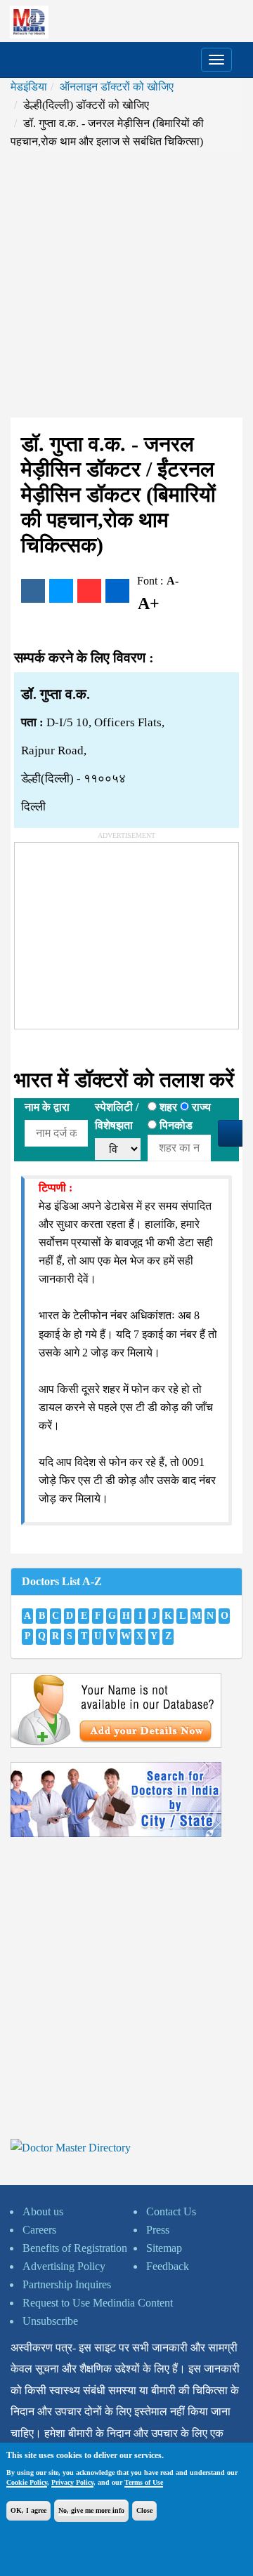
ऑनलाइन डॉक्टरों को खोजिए (117, 87)
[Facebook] (33, 591)
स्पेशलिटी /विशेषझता (117, 1116)
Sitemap (164, 2248)
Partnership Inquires (67, 2284)
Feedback (168, 2266)
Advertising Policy (64, 2266)
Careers (39, 2230)
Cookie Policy (27, 2482)
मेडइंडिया (29, 87)
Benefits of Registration (75, 2248)
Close (144, 2510)
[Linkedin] (117, 591)
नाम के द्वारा (47, 1107)
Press (158, 2230)
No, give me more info (91, 2510)
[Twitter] (61, 591)
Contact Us (171, 2211)
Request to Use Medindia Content (98, 2303)
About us (43, 2211)
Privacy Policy (72, 2482)
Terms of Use (144, 2482)
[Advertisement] (126, 284)
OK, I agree (28, 2510)
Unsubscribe (50, 2321)
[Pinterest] (89, 591)
